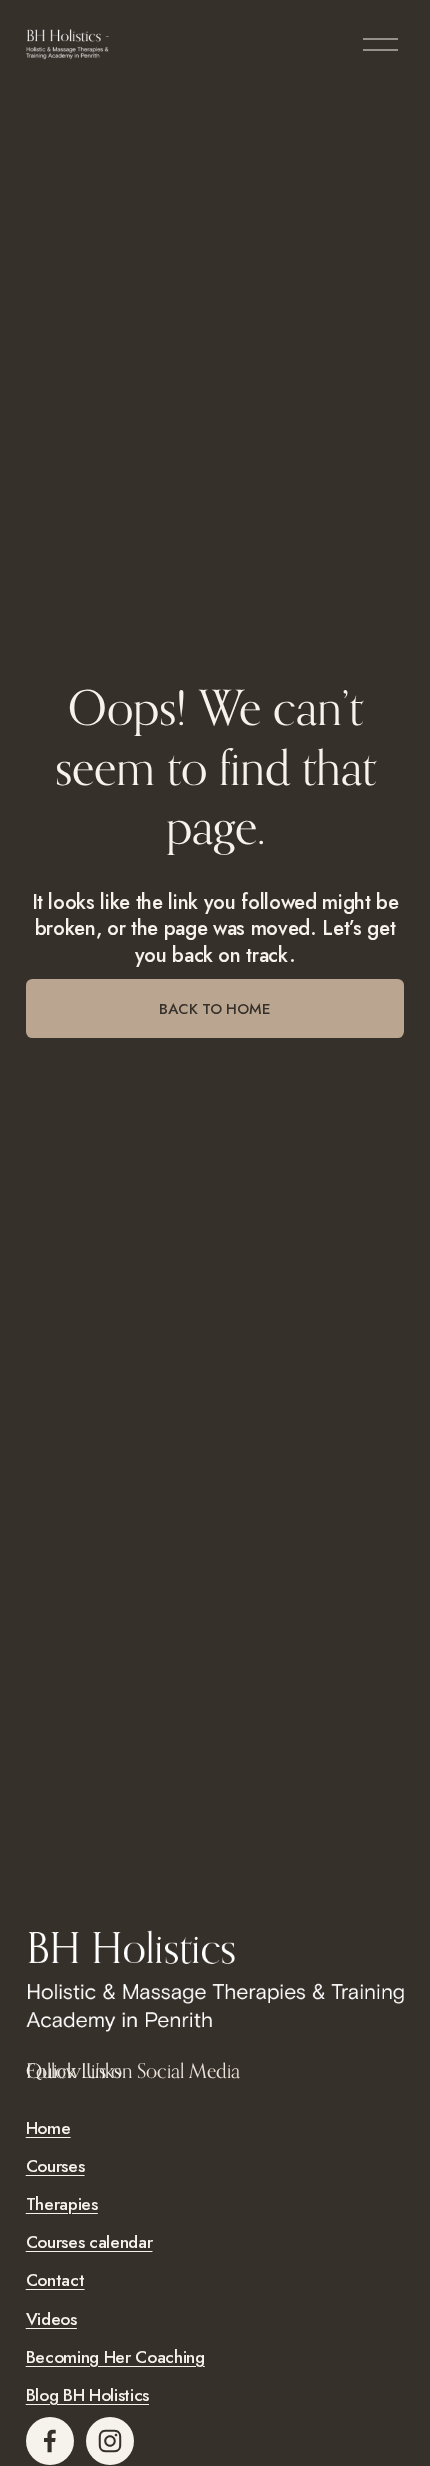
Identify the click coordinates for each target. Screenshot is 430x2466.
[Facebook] (50, 2441)
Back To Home (215, 1009)
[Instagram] (110, 2441)
